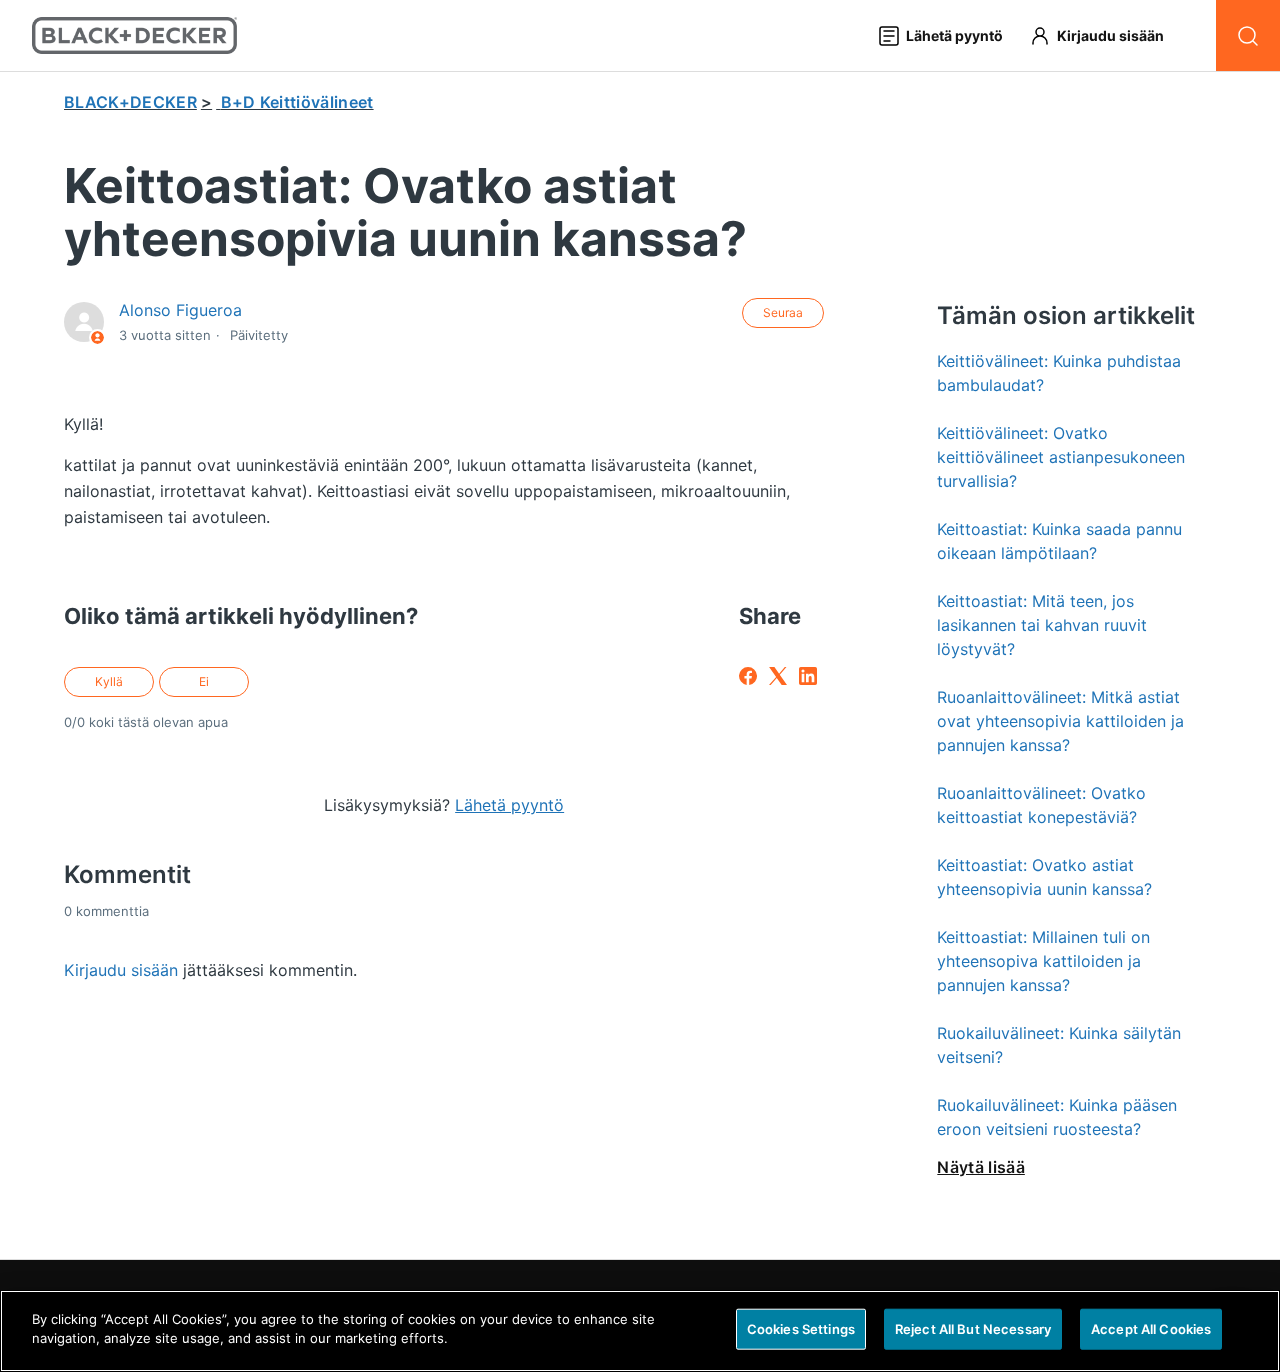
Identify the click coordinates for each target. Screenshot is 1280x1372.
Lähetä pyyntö (509, 805)
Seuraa (783, 312)
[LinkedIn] (808, 676)
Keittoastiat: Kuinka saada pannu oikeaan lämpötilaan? (1059, 541)
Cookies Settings (801, 1329)
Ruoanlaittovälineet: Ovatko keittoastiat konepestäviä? (1041, 805)
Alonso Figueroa (180, 310)
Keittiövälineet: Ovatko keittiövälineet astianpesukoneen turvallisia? (1061, 457)
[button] (1106, 35)
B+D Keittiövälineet (297, 102)
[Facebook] (748, 676)
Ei (204, 681)
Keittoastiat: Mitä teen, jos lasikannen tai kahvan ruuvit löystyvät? (1042, 625)
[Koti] (134, 35)
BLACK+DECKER (130, 102)
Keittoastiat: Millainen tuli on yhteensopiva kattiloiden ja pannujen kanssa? (1043, 961)
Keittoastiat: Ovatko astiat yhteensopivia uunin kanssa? (1044, 877)
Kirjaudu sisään (121, 970)
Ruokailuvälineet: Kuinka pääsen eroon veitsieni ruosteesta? (1057, 1117)
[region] (640, 1331)
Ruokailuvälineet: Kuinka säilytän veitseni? (1059, 1045)
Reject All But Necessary (973, 1329)
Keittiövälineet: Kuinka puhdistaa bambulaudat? (1059, 373)
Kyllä (109, 681)
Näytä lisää (981, 1167)
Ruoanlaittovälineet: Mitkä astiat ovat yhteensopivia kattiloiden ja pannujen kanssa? (1060, 721)
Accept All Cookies (1151, 1329)
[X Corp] (778, 676)
